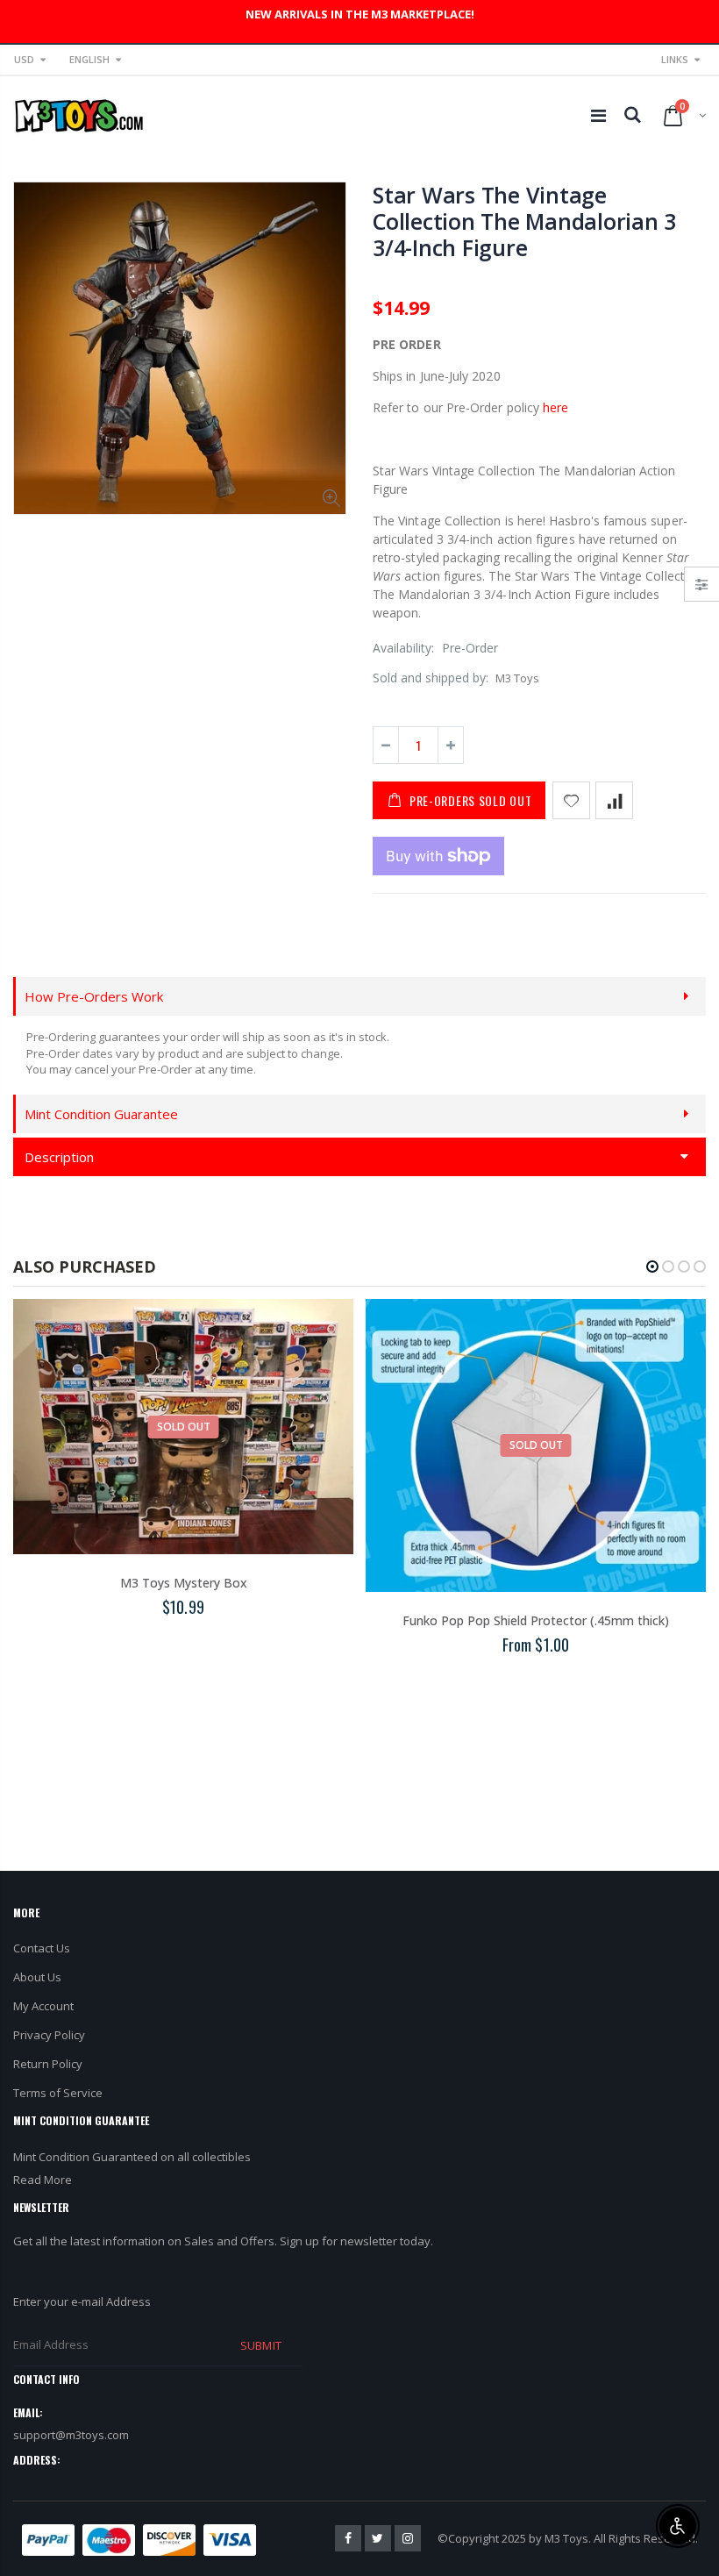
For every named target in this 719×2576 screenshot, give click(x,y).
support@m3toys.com (71, 2435)
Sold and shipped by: (431, 678)
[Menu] (598, 115)
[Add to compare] (614, 800)
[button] (652, 1267)
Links (675, 59)
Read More (43, 2180)
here (555, 407)
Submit (260, 2345)
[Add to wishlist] (571, 800)
